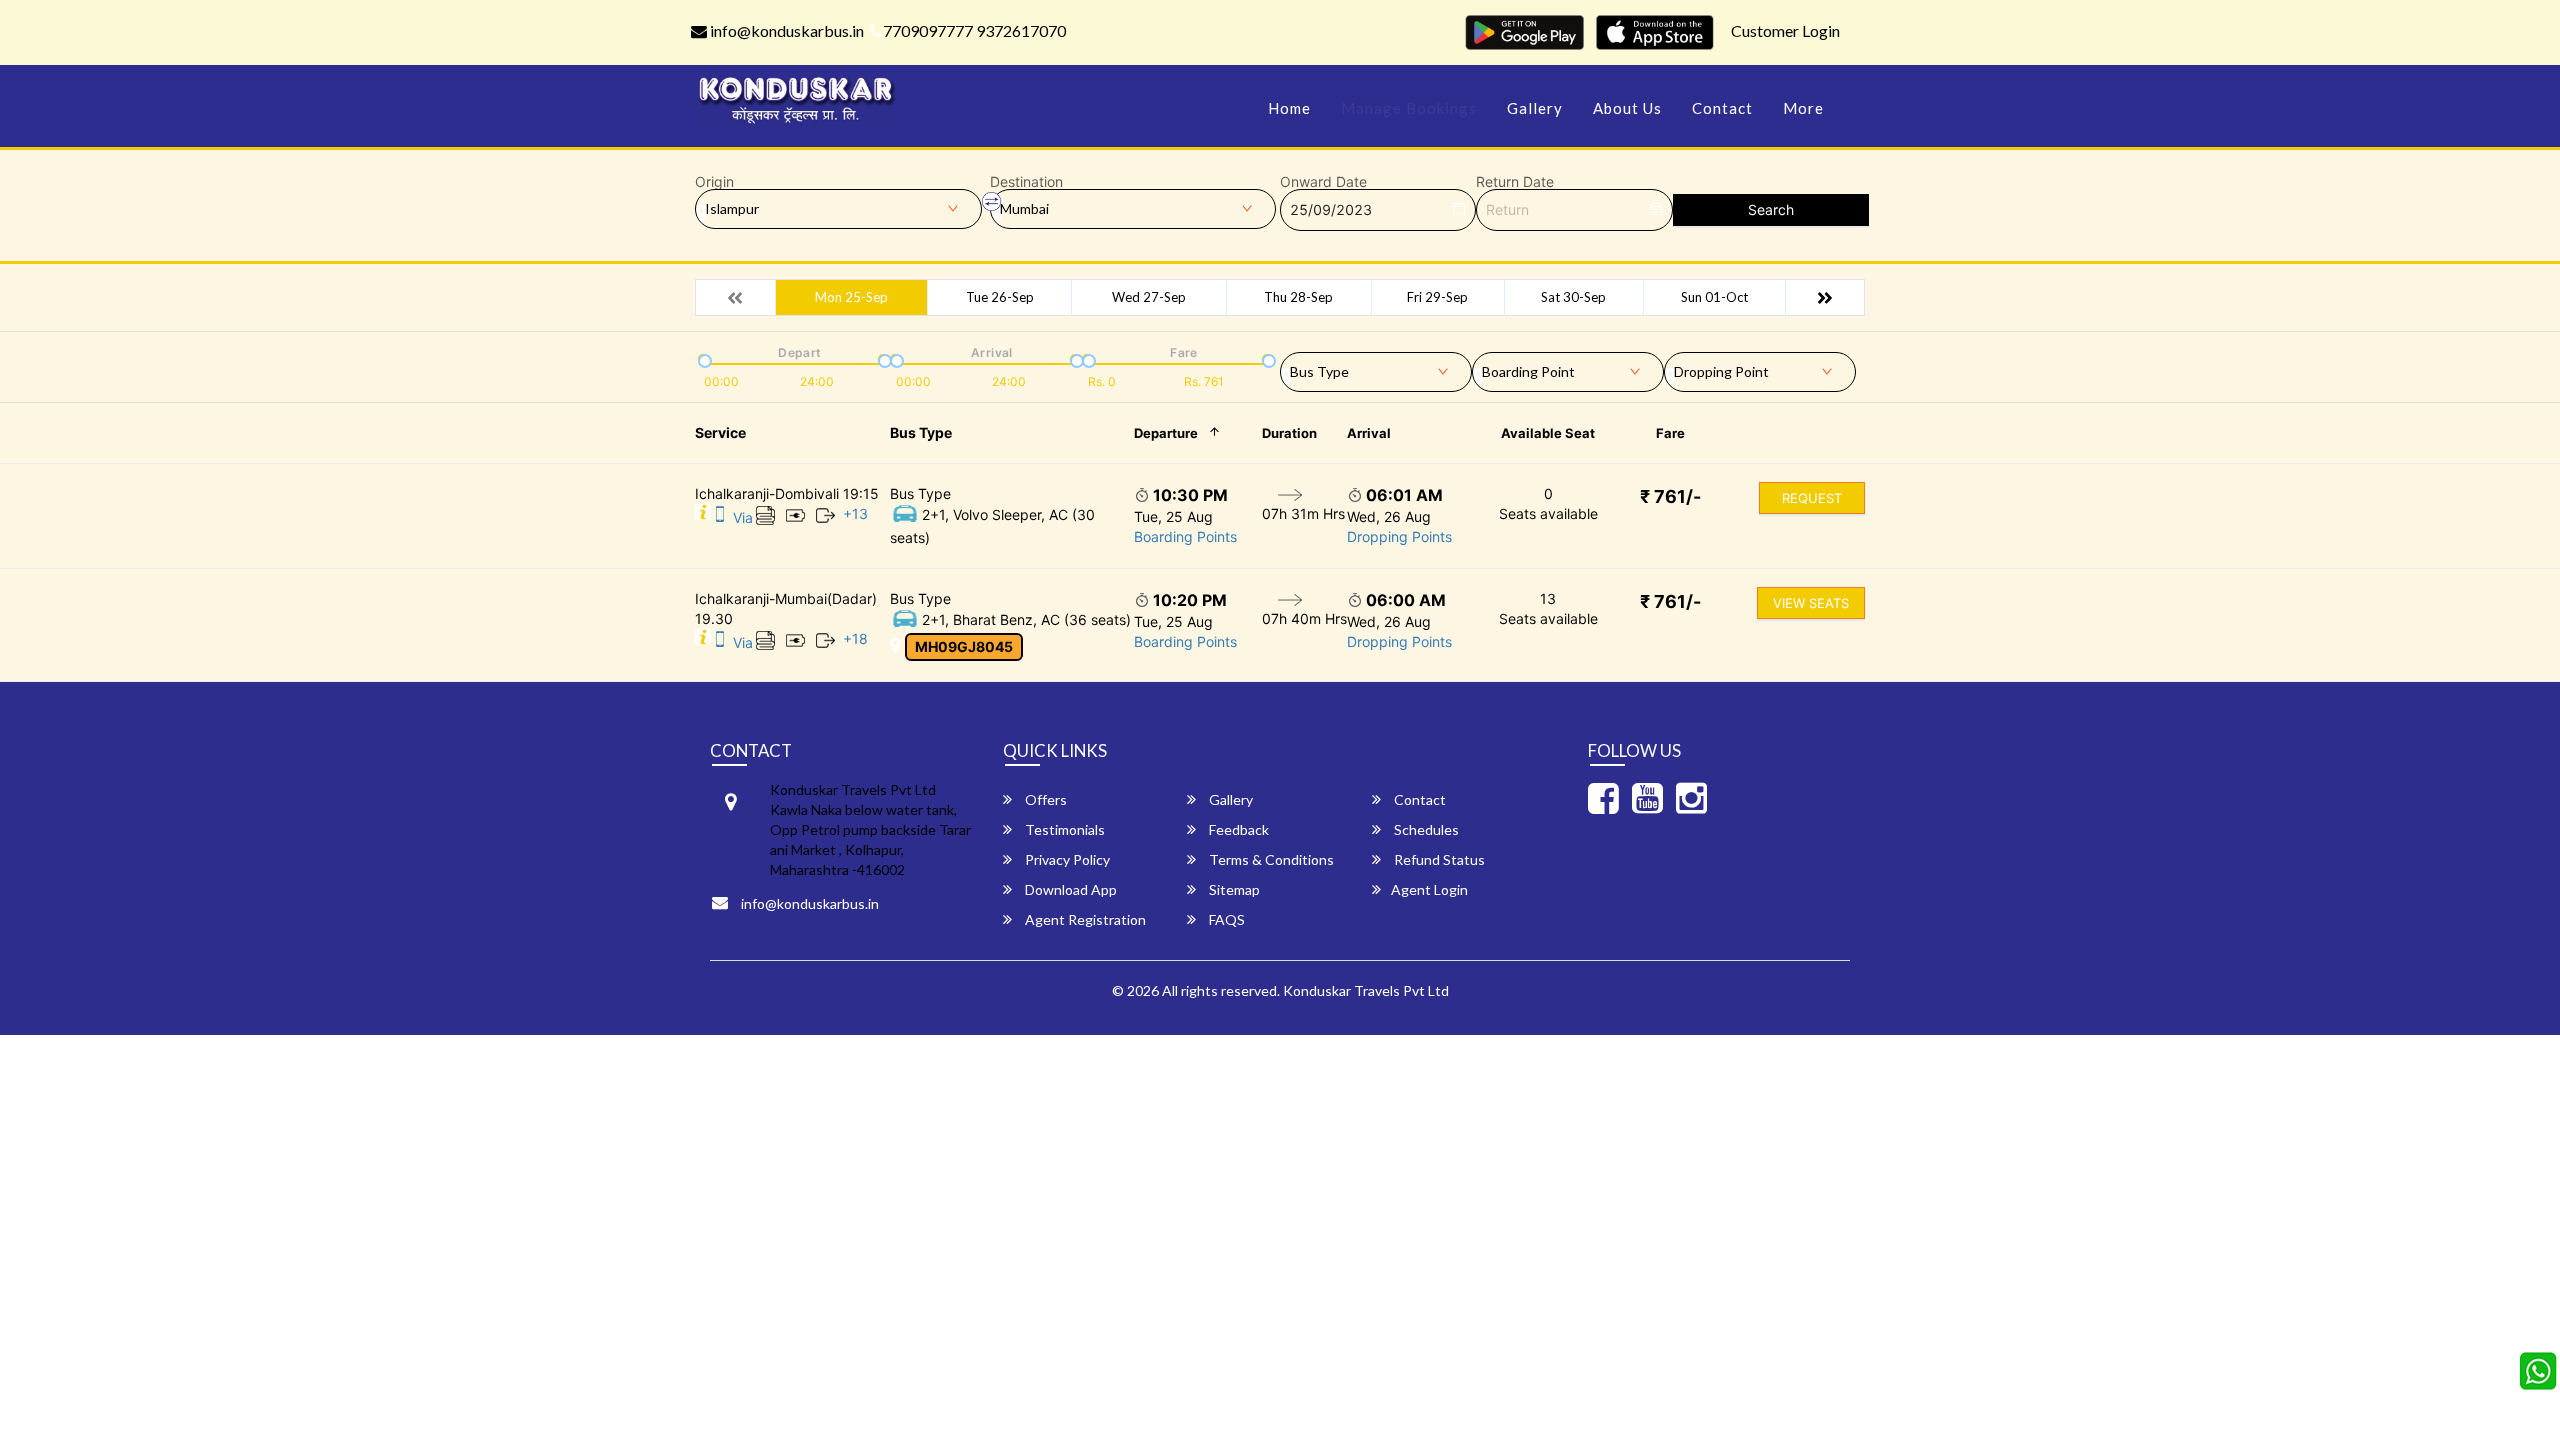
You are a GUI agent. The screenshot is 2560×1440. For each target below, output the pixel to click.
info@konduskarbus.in (785, 30)
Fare (1670, 433)
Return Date (1515, 182)
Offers (1044, 799)
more (1803, 108)
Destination (1026, 182)
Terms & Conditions (1270, 859)
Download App (1069, 889)
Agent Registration (1084, 919)
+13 (855, 513)
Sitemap (1233, 889)
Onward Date (1323, 182)
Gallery (1535, 108)
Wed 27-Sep (1149, 297)
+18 (855, 638)
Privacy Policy (1066, 859)
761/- (1670, 496)
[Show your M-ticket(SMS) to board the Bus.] (720, 517)
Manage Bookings (1409, 108)
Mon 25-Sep (851, 297)
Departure (1166, 433)
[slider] (703, 359)
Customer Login (1785, 30)
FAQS (1225, 919)
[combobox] (1376, 368)
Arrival (1369, 433)
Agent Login (1429, 889)
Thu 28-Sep (1298, 297)
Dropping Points (1399, 536)
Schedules (1425, 829)
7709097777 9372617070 (974, 30)
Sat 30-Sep (1573, 297)
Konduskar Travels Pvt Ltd (1366, 990)
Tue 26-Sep (1000, 297)
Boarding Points (1185, 536)
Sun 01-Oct (1714, 297)
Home (1289, 108)
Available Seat (1548, 433)
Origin (714, 182)
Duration (1289, 433)
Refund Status (1438, 859)
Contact (1722, 108)
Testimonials (1063, 829)
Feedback (1237, 829)
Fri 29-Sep (1437, 297)
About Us (1627, 108)
